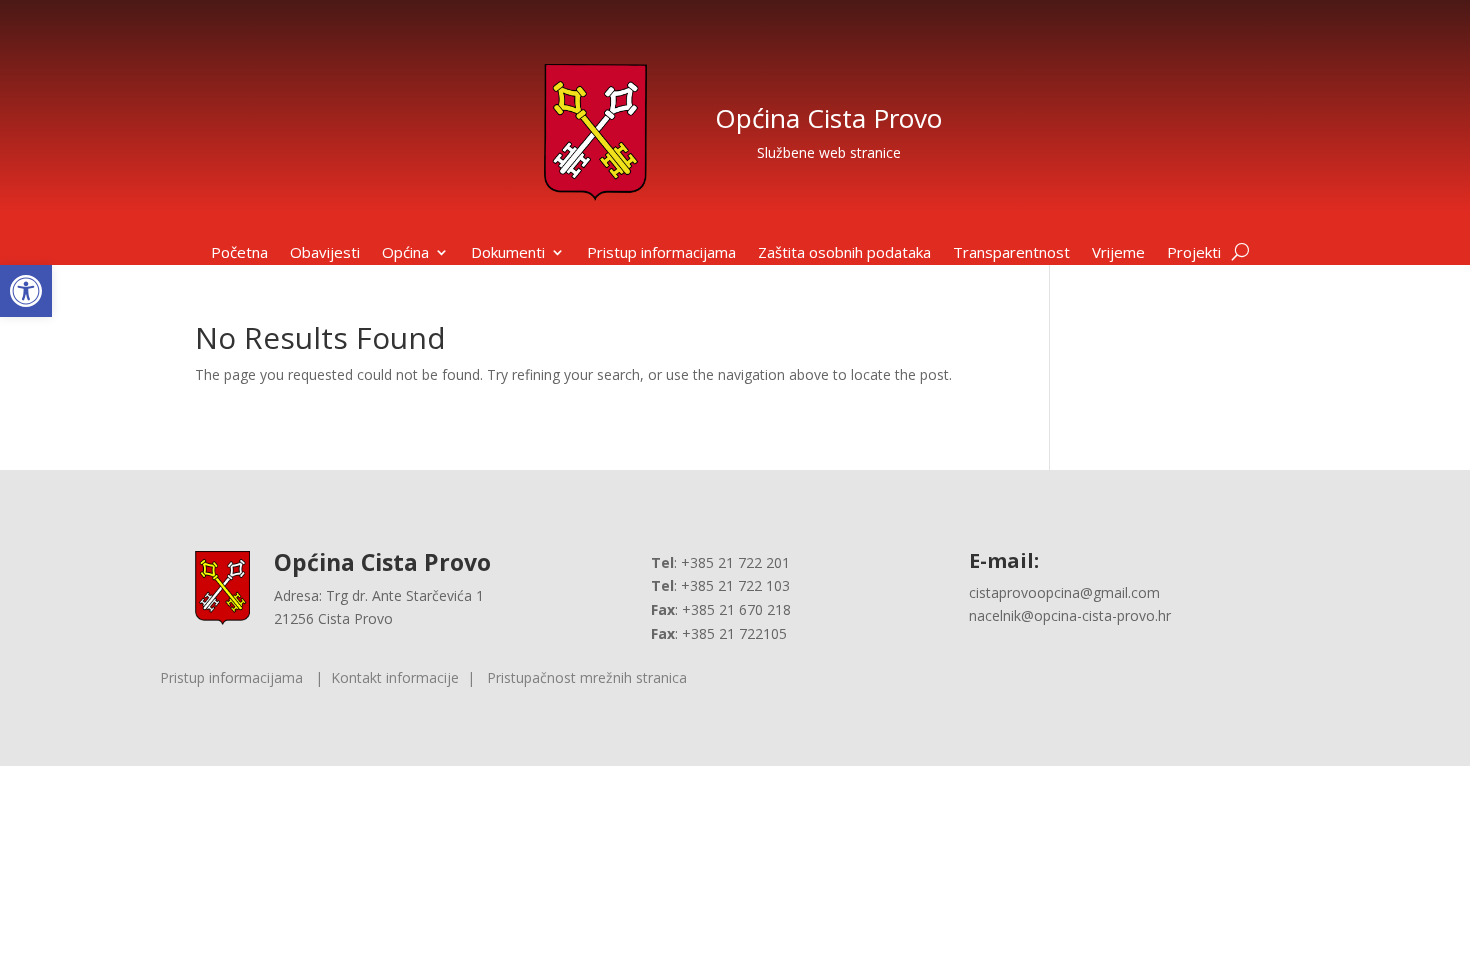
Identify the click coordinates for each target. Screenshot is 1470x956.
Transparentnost (1011, 253)
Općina (405, 253)
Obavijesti (325, 253)
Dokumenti (508, 253)
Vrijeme (1118, 253)
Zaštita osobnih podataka (844, 253)
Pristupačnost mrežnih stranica (587, 677)
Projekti (1194, 253)
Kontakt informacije (395, 677)
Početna (239, 253)
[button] (26, 291)
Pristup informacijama (661, 253)
